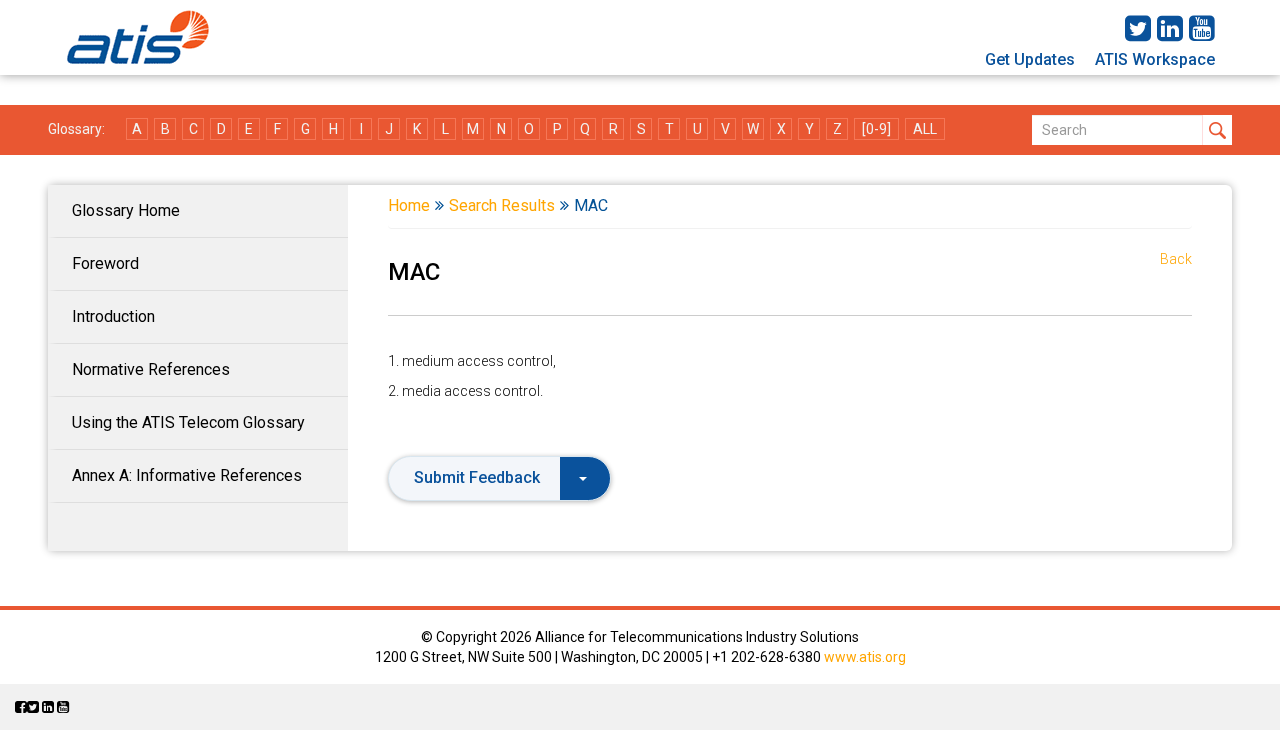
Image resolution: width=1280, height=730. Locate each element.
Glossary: (76, 129)
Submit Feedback (477, 477)
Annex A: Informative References (187, 475)
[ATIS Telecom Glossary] (138, 37)
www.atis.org (865, 657)
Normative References (151, 369)
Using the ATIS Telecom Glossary (188, 422)
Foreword (105, 263)
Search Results (502, 205)
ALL (925, 129)
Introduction (113, 316)
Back (1176, 259)
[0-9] (876, 129)
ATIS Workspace (1155, 59)
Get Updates (1030, 59)
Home (409, 205)
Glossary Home (126, 210)
